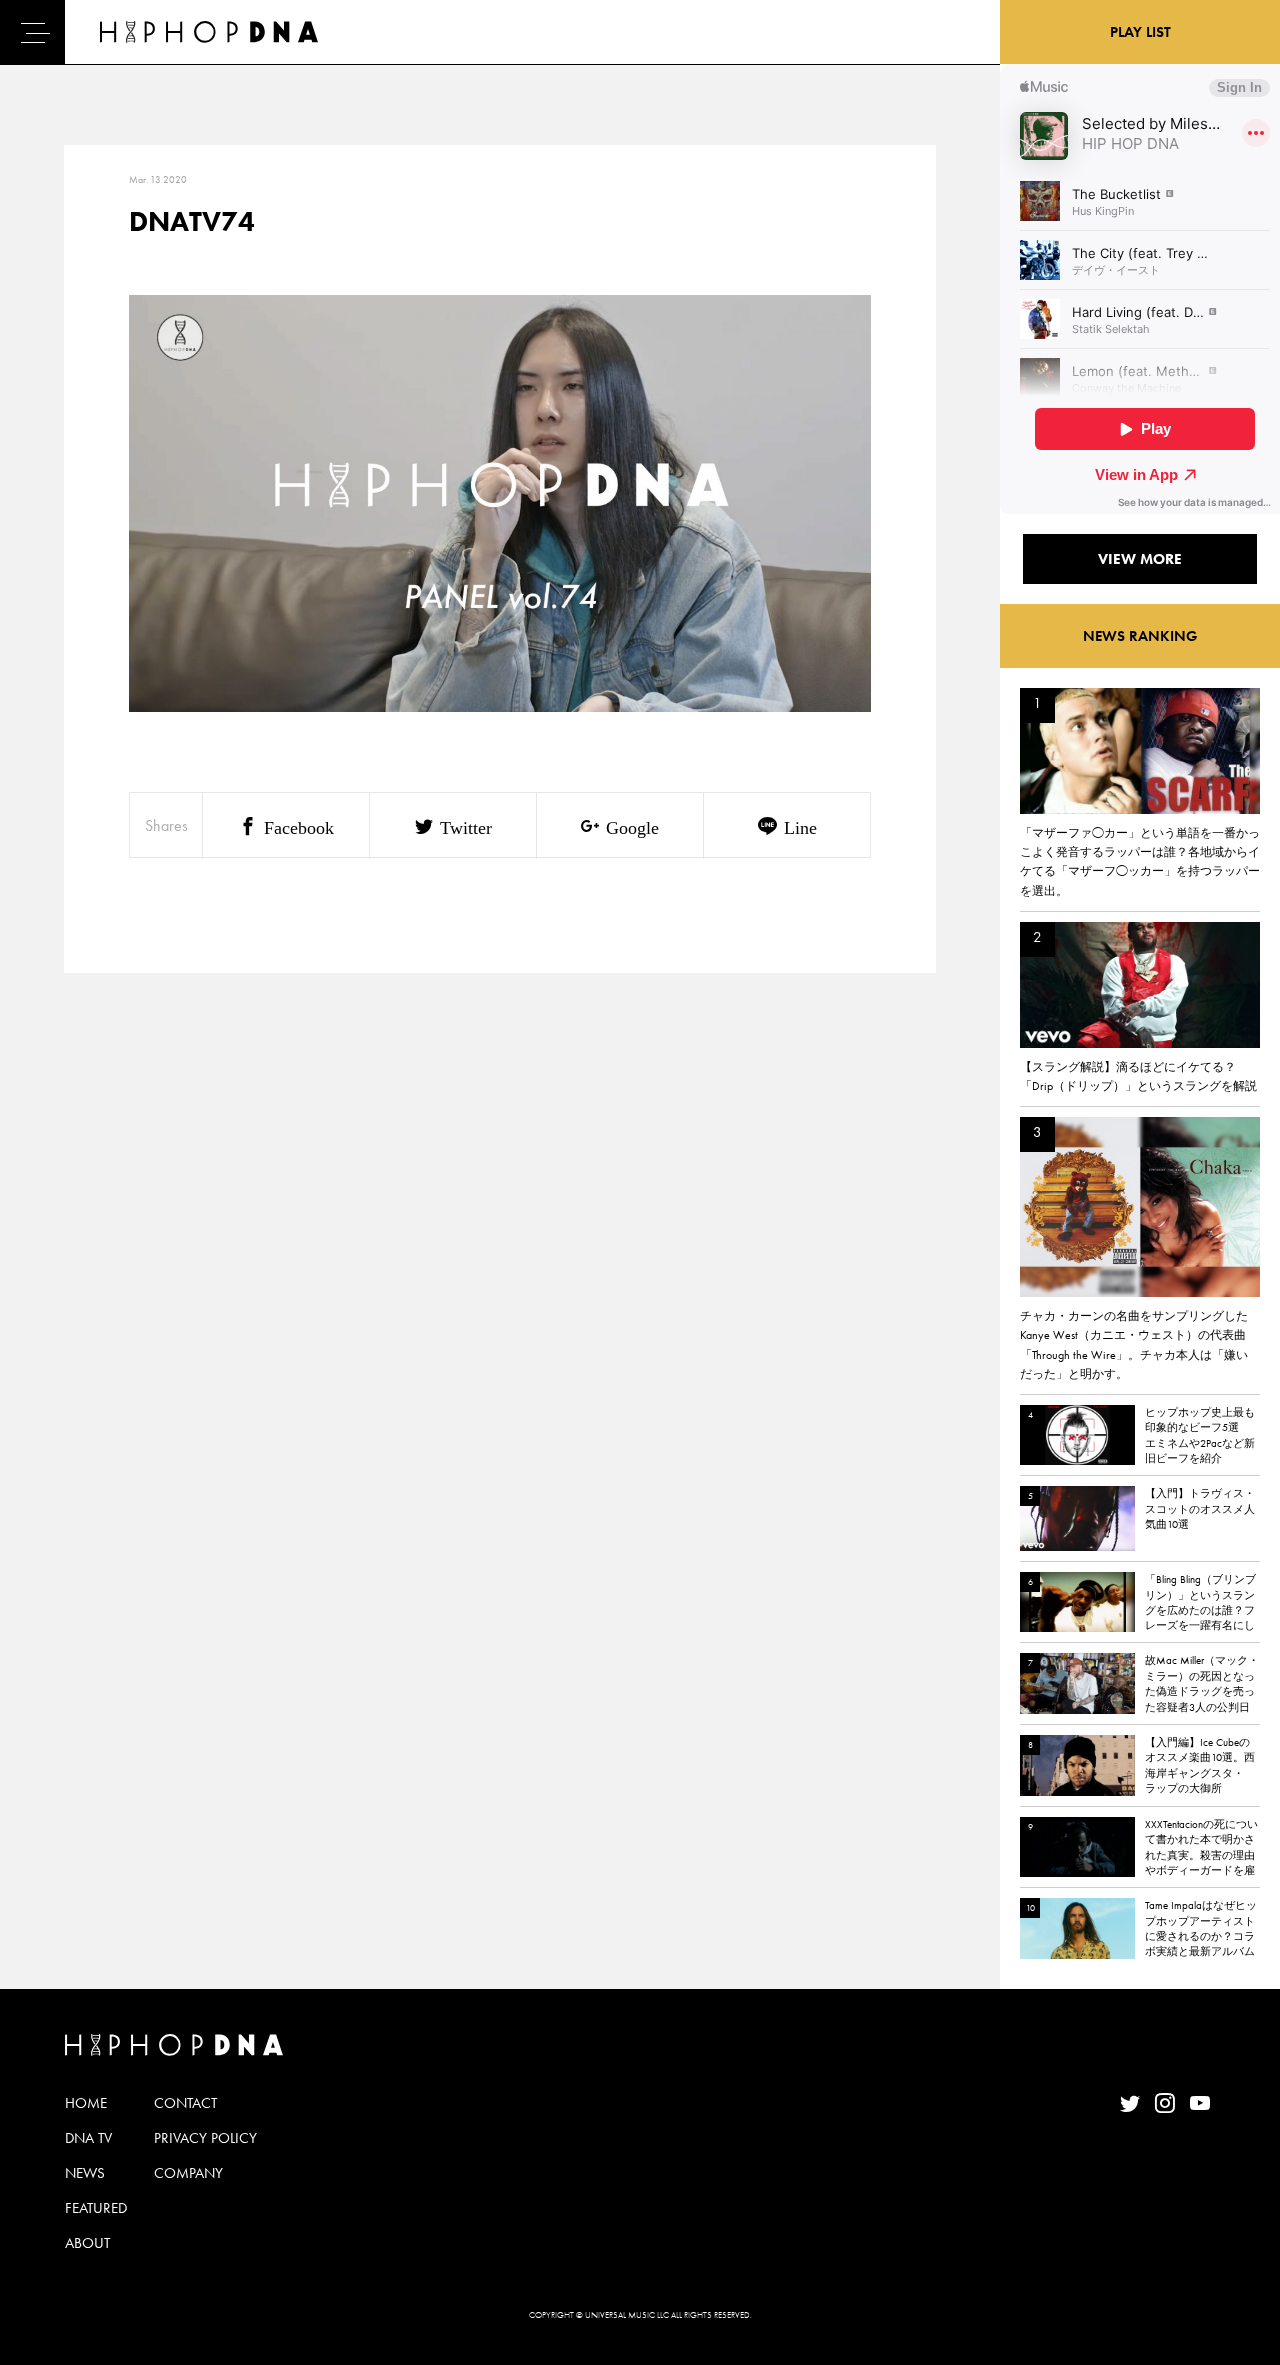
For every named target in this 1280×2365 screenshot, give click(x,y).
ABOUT (87, 2243)
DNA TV (88, 2138)
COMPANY (188, 2173)
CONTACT (185, 2103)
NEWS (85, 2173)
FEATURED (96, 2208)
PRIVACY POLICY (205, 2138)
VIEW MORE (1140, 559)
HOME (86, 2103)
